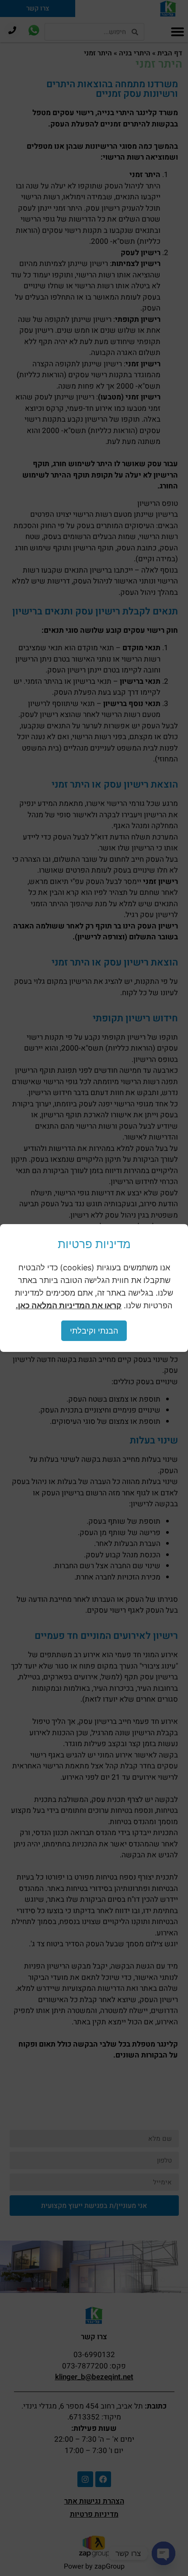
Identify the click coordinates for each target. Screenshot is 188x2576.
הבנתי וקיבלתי (94, 1331)
